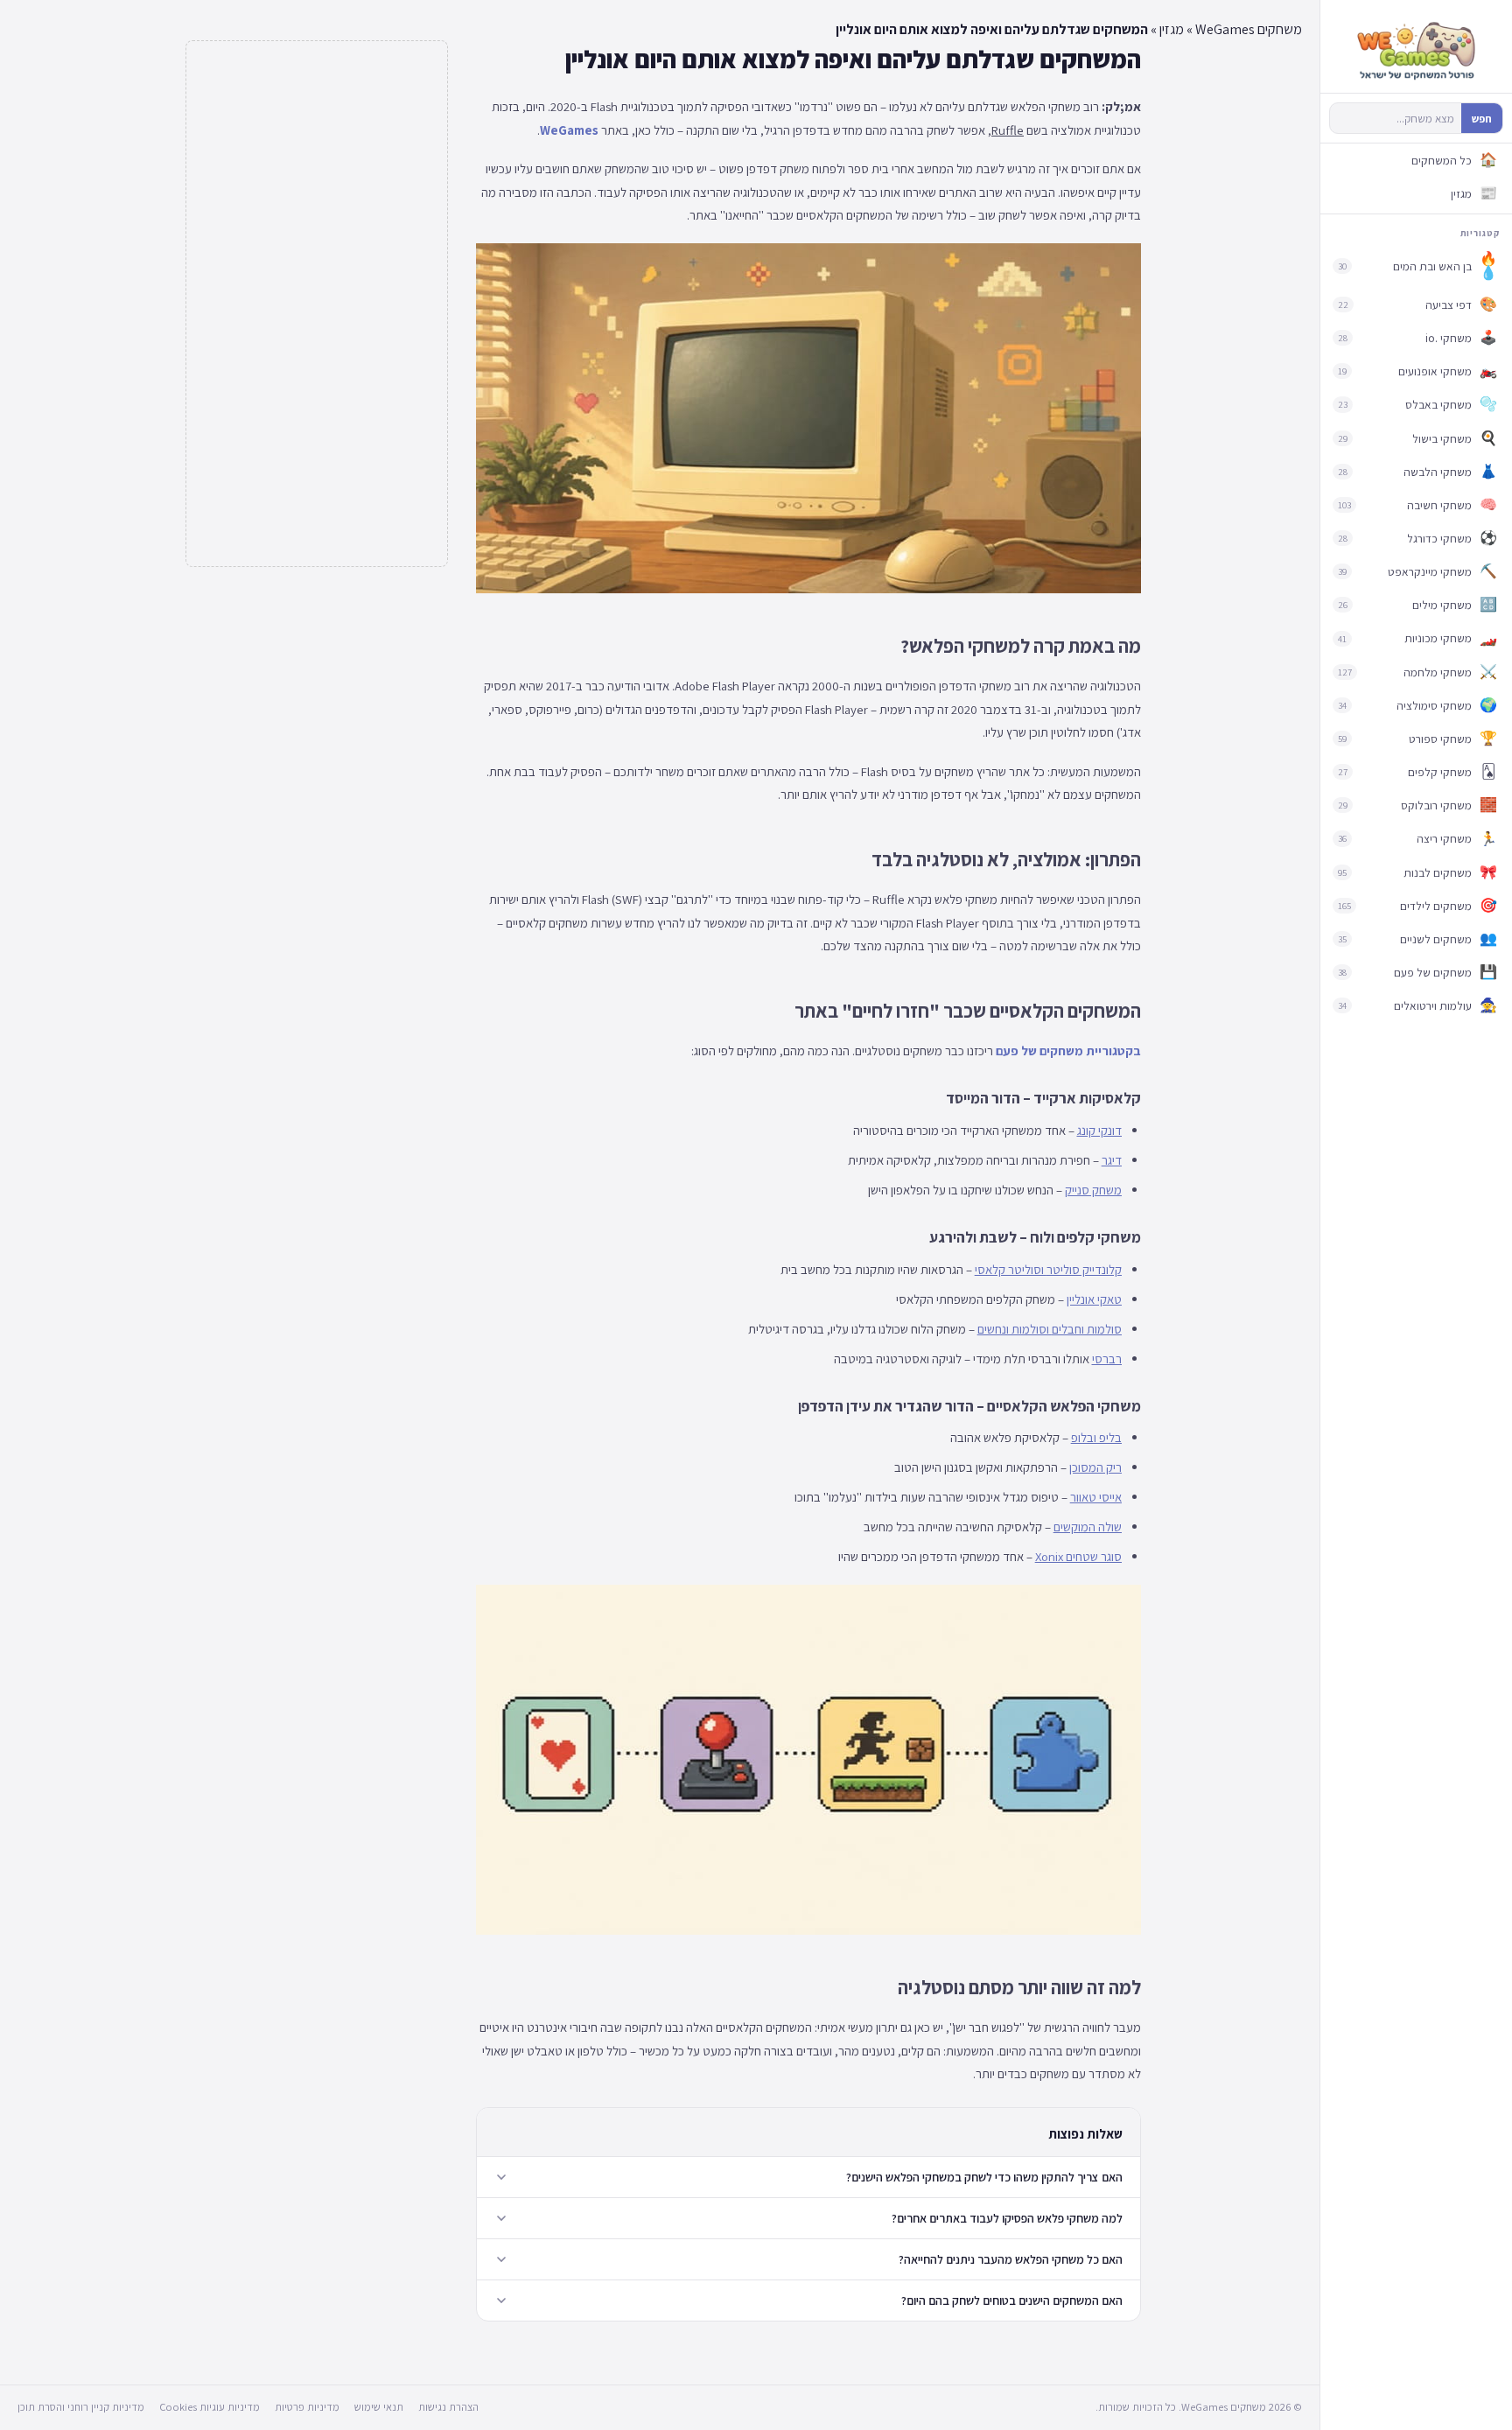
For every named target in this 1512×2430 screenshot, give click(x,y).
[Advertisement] (317, 304)
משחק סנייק (1093, 1190)
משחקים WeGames (1249, 29)
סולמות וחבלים (1087, 1329)
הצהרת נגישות (448, 2407)
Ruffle (1008, 130)
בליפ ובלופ (1096, 1437)
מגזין (1172, 29)
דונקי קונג (1099, 1130)
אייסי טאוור (1096, 1497)
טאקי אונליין (1094, 1299)
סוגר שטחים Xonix (1078, 1556)
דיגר (1112, 1160)
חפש (1482, 119)
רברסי (1107, 1359)
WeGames (569, 130)
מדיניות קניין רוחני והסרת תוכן (81, 2407)
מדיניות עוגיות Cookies (210, 2407)
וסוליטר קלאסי (1009, 1269)
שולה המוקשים (1088, 1527)
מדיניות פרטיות (307, 2407)
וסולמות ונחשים (1013, 1329)
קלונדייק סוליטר (1084, 1269)
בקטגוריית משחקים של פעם (1068, 1050)
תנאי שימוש (379, 2407)
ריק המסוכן (1095, 1467)
